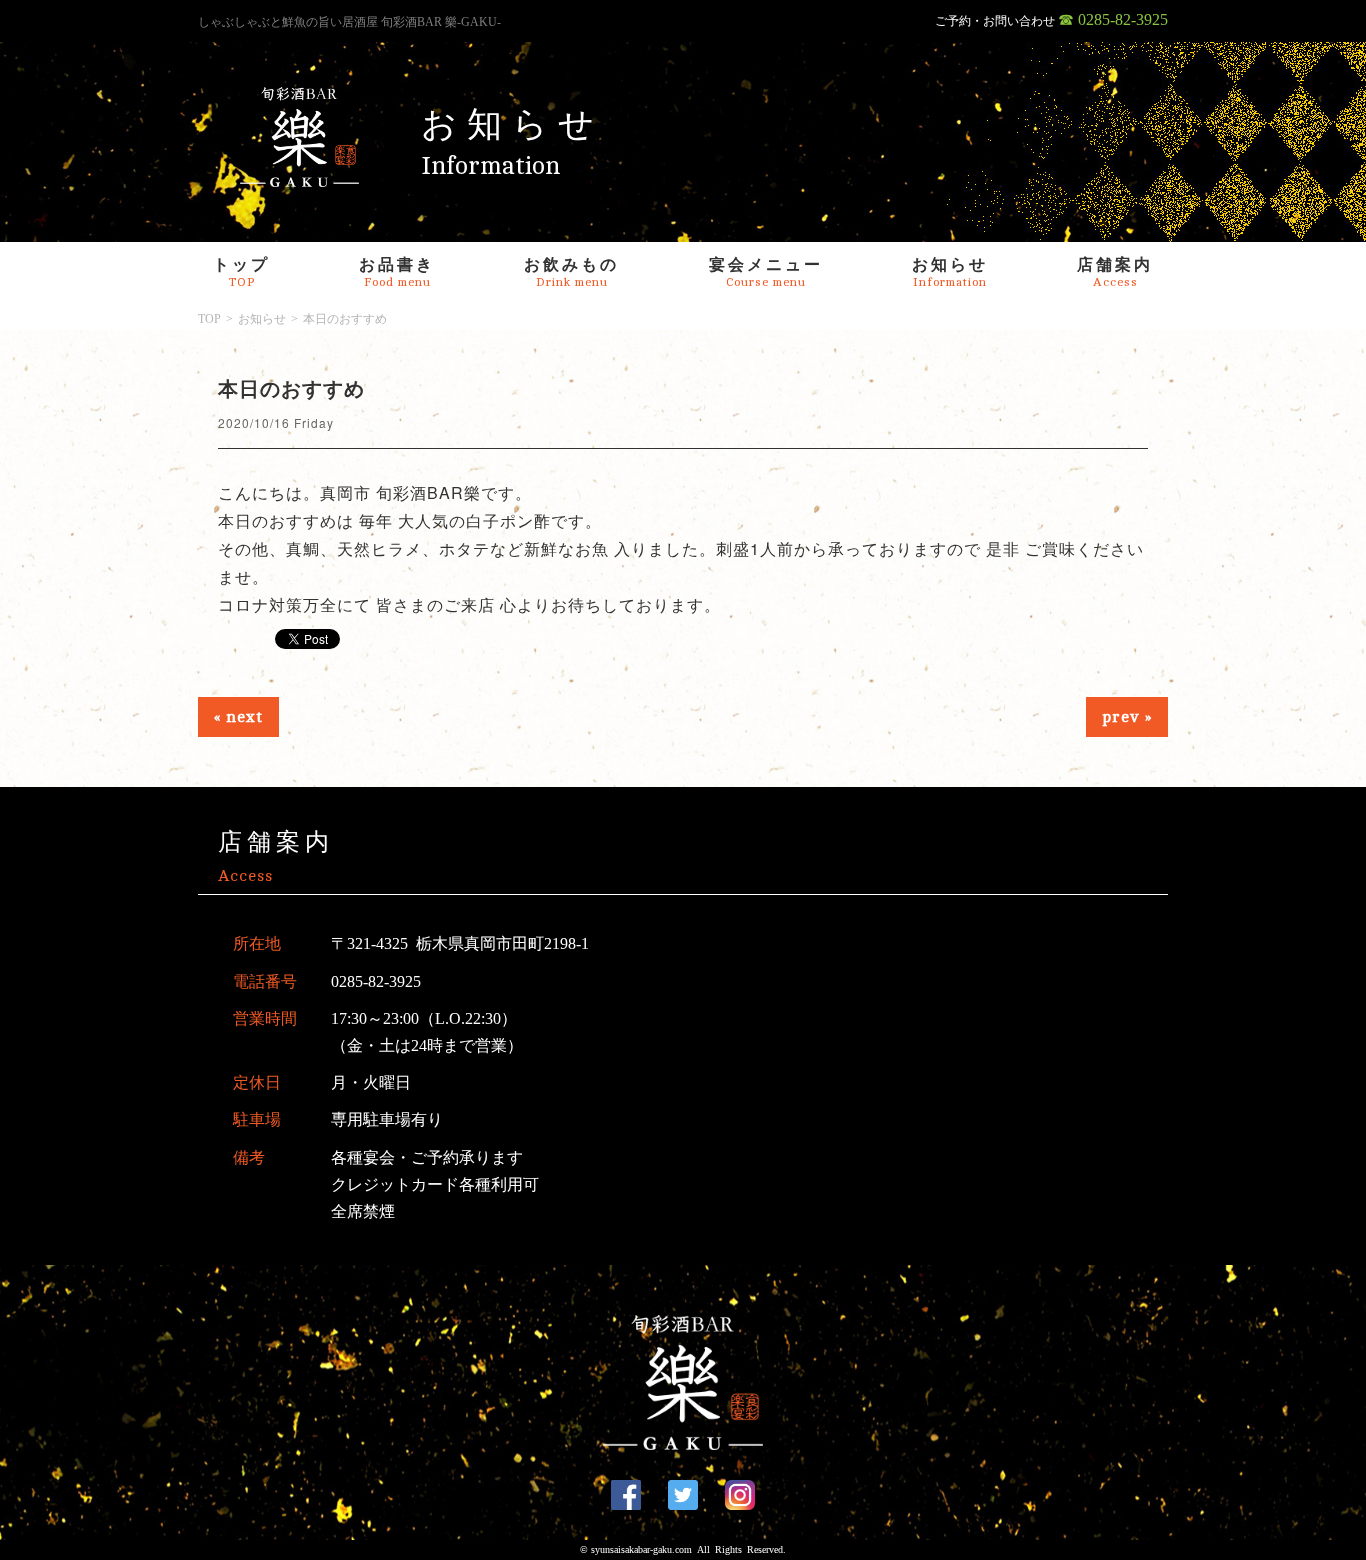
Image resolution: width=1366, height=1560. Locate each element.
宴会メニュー (766, 272)
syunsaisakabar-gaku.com (641, 1549)
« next (238, 717)
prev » (1127, 717)
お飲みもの (571, 272)
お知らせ (950, 272)
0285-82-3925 (376, 981)
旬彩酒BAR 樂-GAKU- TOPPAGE (300, 137)
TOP (209, 319)
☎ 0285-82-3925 (1113, 19)
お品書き (397, 272)
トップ (241, 272)
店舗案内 (1115, 272)
